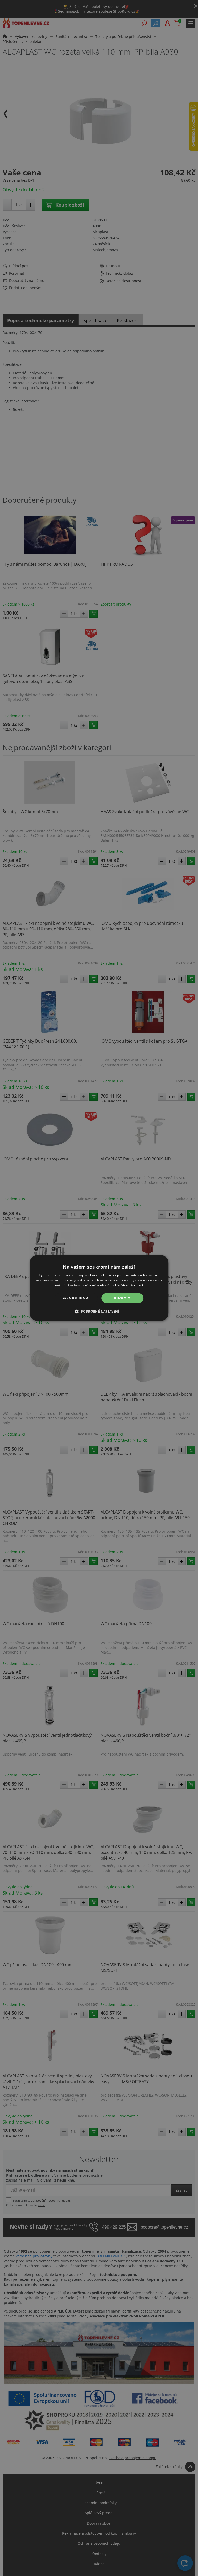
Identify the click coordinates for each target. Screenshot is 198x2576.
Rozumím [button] (122, 1298)
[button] (99, 1312)
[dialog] (99, 1288)
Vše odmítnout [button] (76, 1298)
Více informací (132, 1285)
